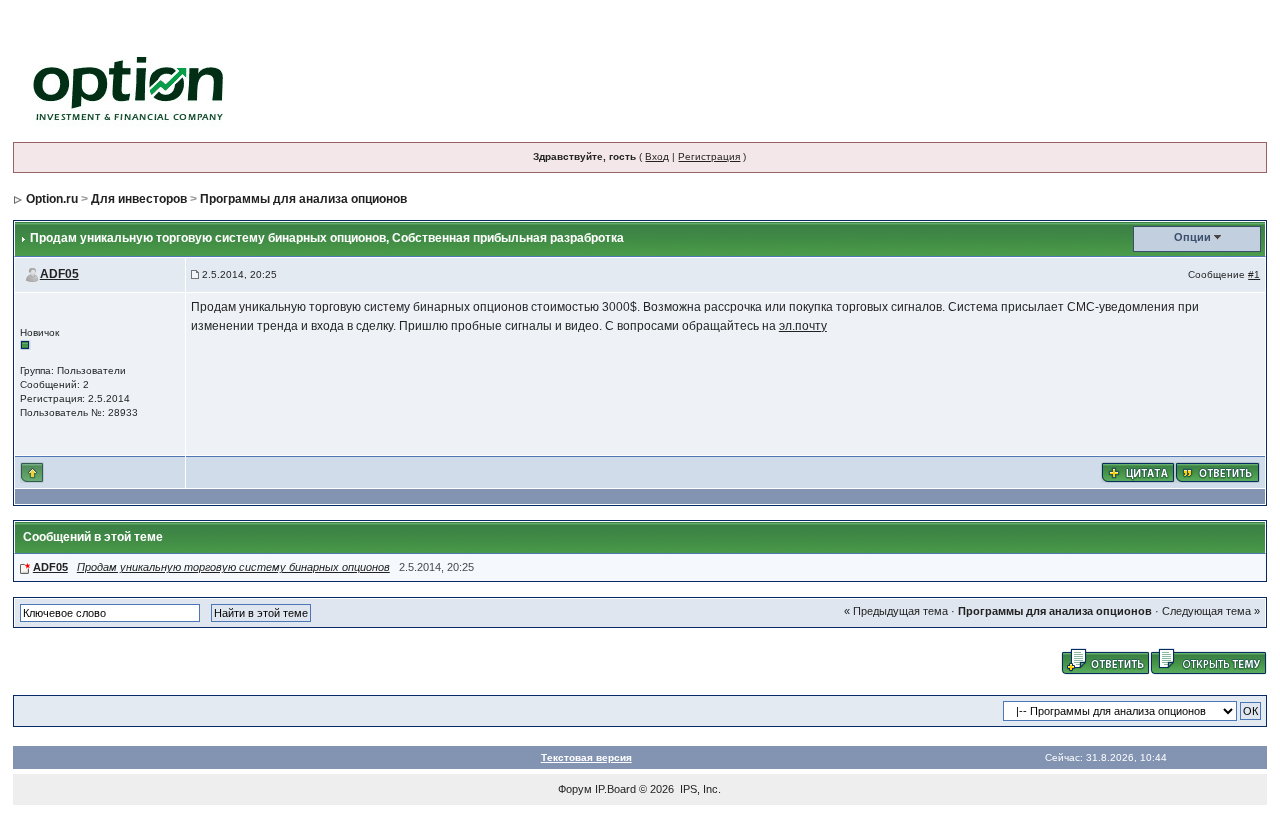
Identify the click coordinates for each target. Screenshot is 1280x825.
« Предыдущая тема (896, 611)
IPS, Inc (699, 789)
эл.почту (803, 326)
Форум (575, 789)
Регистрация (709, 156)
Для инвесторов (139, 199)
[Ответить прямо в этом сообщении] (1217, 471)
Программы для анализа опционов (303, 199)
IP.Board (615, 789)
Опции (1192, 237)
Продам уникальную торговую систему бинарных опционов (233, 567)
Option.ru (52, 199)
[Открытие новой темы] (1208, 660)
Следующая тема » (1211, 611)
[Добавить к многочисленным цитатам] (1138, 471)
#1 (1254, 274)
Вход (657, 156)
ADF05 (59, 274)
